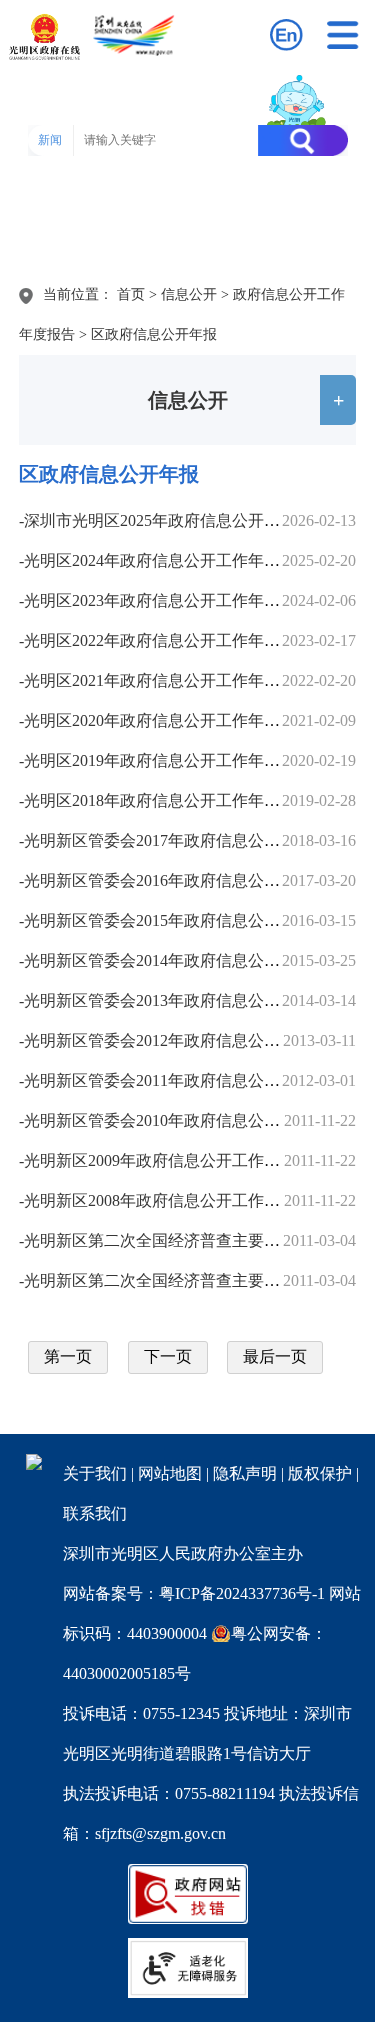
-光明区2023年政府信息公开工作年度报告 (165, 600)
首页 (131, 294)
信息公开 (189, 294)
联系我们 (95, 1513)
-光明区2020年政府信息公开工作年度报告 (165, 720)
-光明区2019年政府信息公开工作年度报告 (165, 760)
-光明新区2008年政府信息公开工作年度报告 (173, 1200)
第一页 (68, 1356)
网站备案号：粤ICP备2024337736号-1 (194, 1593)
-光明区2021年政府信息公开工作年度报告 (165, 680)
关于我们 (95, 1473)
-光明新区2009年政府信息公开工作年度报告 (173, 1160)
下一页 (168, 1356)
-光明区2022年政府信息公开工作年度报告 (165, 640)
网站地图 (170, 1473)
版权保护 (320, 1473)
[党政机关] (34, 1464)
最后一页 (275, 1356)
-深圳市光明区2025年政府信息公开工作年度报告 (189, 520)
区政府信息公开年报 (154, 334)
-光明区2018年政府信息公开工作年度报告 (165, 800)
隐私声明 (245, 1473)
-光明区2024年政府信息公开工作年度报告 (165, 560)
